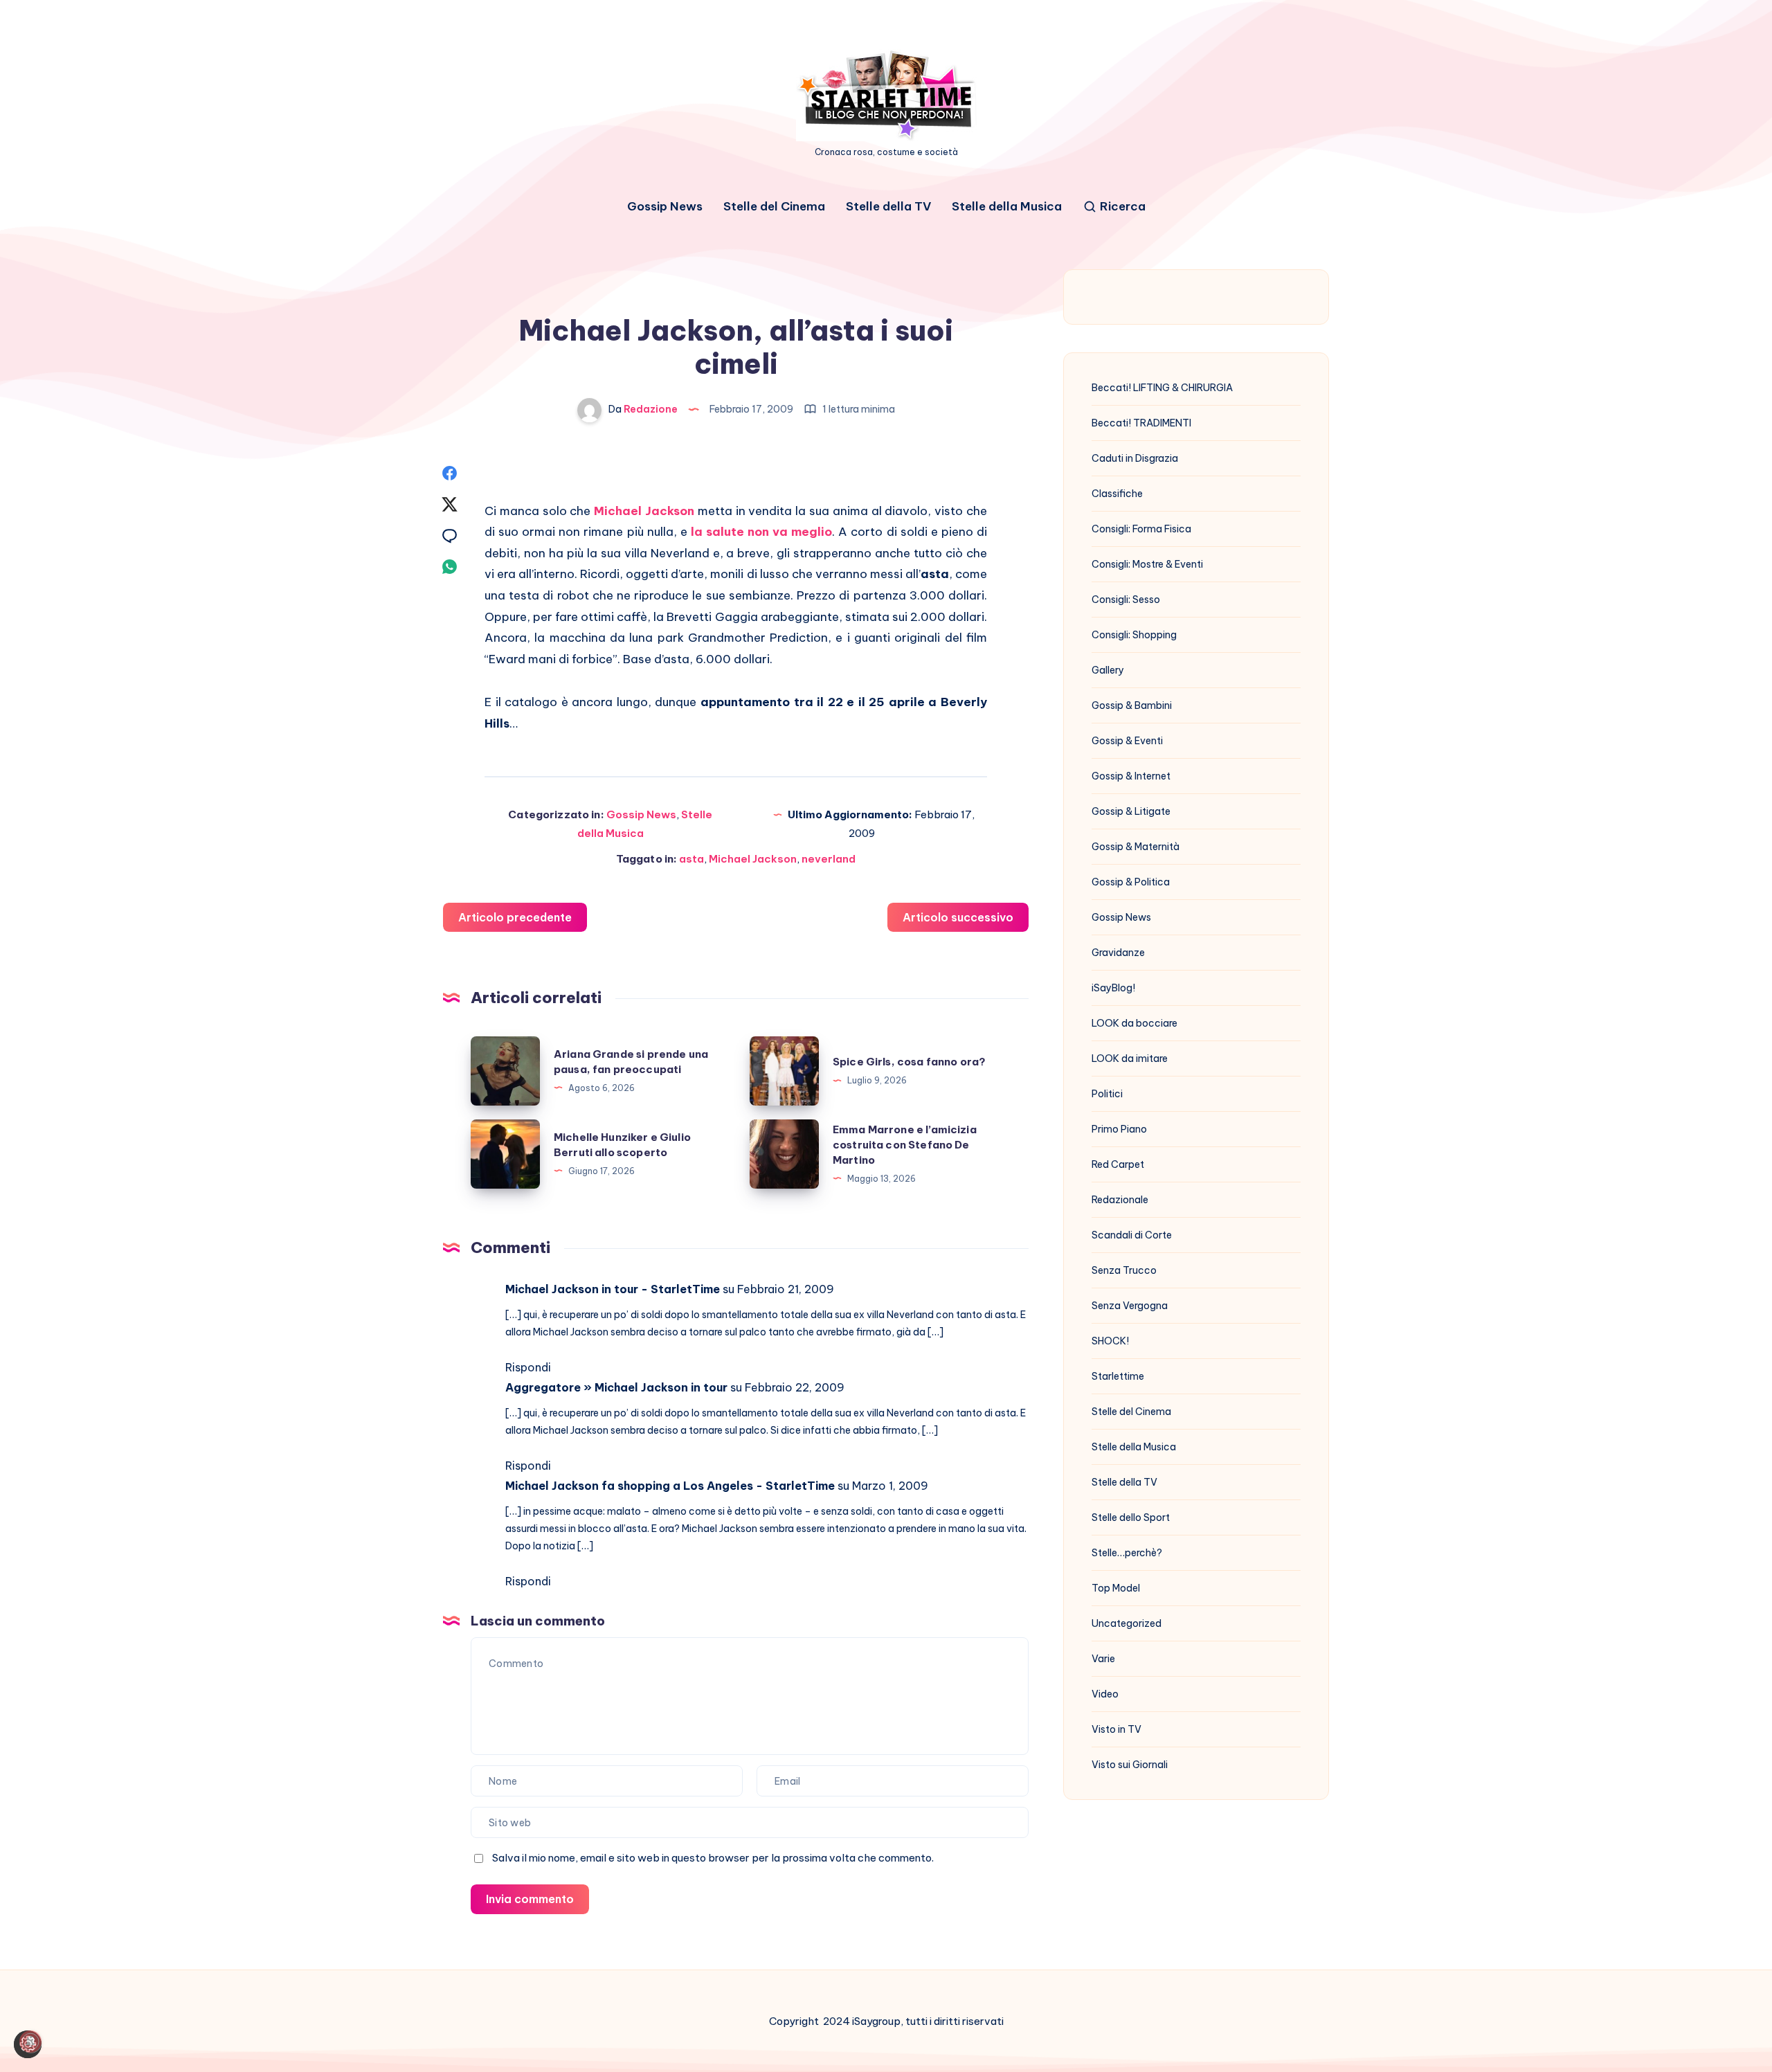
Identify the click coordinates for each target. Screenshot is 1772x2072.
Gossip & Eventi (1127, 741)
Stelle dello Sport (1131, 1517)
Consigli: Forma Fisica (1141, 529)
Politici (1107, 1094)
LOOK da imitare (1130, 1058)
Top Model (1116, 1588)
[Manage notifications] (30, 2042)
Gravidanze (1118, 953)
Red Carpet (1118, 1164)
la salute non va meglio (761, 532)
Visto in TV (1116, 1729)
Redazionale (1120, 1200)
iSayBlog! (1113, 988)
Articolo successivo (958, 917)
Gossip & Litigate (1131, 811)
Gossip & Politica (1131, 882)
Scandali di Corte (1132, 1235)
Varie (1103, 1659)
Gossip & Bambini (1132, 705)
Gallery (1108, 670)
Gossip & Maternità (1136, 847)
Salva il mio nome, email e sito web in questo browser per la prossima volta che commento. (713, 1858)
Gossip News (665, 207)
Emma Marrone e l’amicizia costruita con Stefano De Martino (905, 1145)
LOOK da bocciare (1134, 1023)
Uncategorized (1127, 1623)
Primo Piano (1119, 1129)
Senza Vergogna (1130, 1306)
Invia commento (530, 1899)
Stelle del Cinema (774, 207)
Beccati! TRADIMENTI (1141, 423)
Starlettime (1118, 1376)
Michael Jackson (644, 511)
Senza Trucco (1124, 1270)
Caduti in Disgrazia (1135, 458)
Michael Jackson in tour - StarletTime (613, 1289)
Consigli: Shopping (1134, 635)
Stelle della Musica (1007, 207)
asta (691, 859)
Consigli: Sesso (1126, 600)
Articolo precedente (515, 917)
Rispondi (528, 1367)
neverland (829, 859)
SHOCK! (1110, 1341)
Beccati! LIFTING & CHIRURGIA (1162, 388)
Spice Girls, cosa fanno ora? (909, 1062)
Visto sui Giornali (1130, 1765)
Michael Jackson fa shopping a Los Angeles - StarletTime (670, 1486)
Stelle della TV (888, 207)
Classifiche (1117, 494)
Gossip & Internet (1131, 776)
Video (1105, 1694)
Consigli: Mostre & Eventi (1147, 564)
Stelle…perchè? (1127, 1553)
